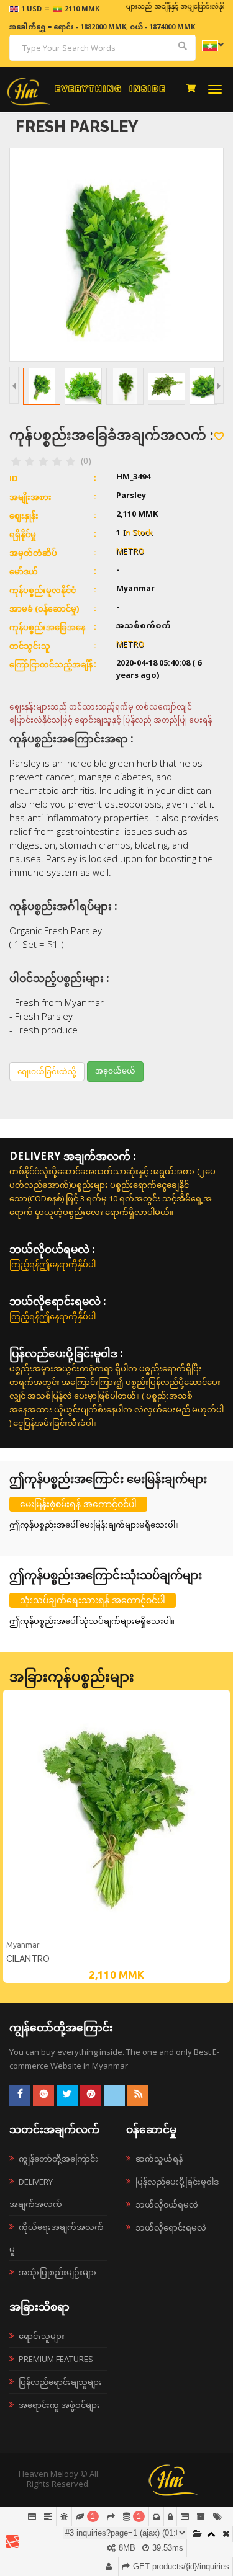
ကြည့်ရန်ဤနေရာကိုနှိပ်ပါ (53, 1264)
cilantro (28, 1959)
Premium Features (56, 2359)
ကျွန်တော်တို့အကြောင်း (58, 2159)
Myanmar (23, 1945)
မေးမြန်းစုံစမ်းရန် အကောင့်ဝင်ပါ (78, 1504)
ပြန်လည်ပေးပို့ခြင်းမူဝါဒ (177, 2182)
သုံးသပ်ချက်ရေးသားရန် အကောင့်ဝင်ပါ (93, 1600)
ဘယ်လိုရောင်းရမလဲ (171, 2227)
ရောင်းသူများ (42, 2336)
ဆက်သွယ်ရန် (159, 2159)
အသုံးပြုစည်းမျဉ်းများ (58, 2272)
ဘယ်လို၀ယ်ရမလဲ (167, 2204)
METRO (130, 552)
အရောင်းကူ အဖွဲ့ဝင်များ (59, 2405)
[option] (116, 1836)
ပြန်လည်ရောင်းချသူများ (60, 2382)
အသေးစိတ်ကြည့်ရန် (117, 1936)
